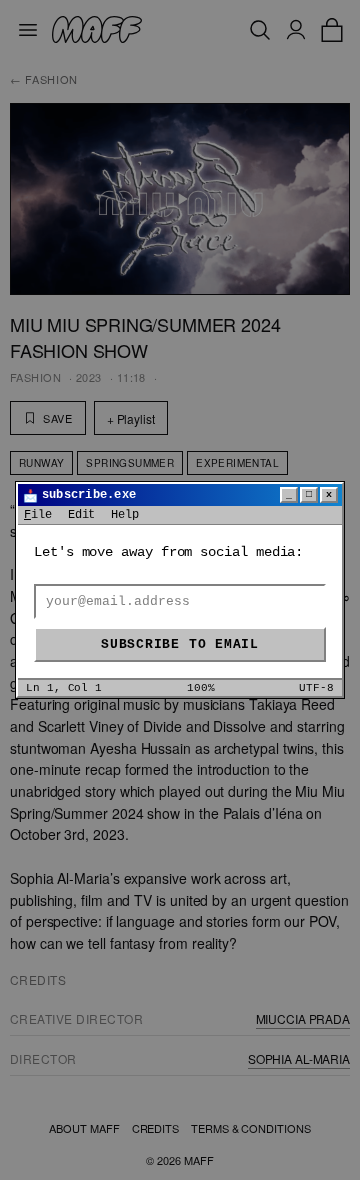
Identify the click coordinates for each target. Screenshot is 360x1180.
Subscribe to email (180, 644)
